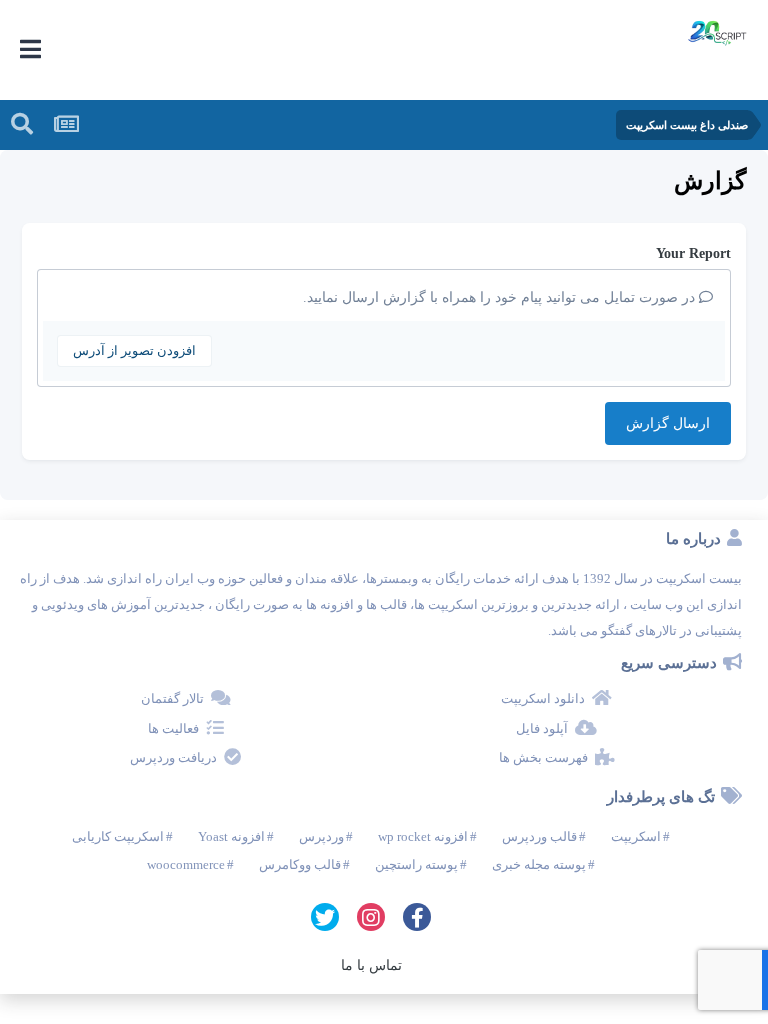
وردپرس (321, 836)
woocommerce (186, 864)
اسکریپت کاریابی (118, 836)
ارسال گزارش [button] (668, 423)
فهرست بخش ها (543, 757)
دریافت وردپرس (173, 757)
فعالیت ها (173, 728)
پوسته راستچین (416, 864)
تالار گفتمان (172, 698)
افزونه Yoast (231, 836)
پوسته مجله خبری (539, 864)
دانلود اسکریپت (543, 698)
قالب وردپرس (539, 836)
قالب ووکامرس (300, 864)
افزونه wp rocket (423, 836)
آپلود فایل (542, 728)
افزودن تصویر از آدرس (134, 350)
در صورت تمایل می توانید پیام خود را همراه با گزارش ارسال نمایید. (501, 297)
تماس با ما (371, 965)
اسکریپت (636, 836)
